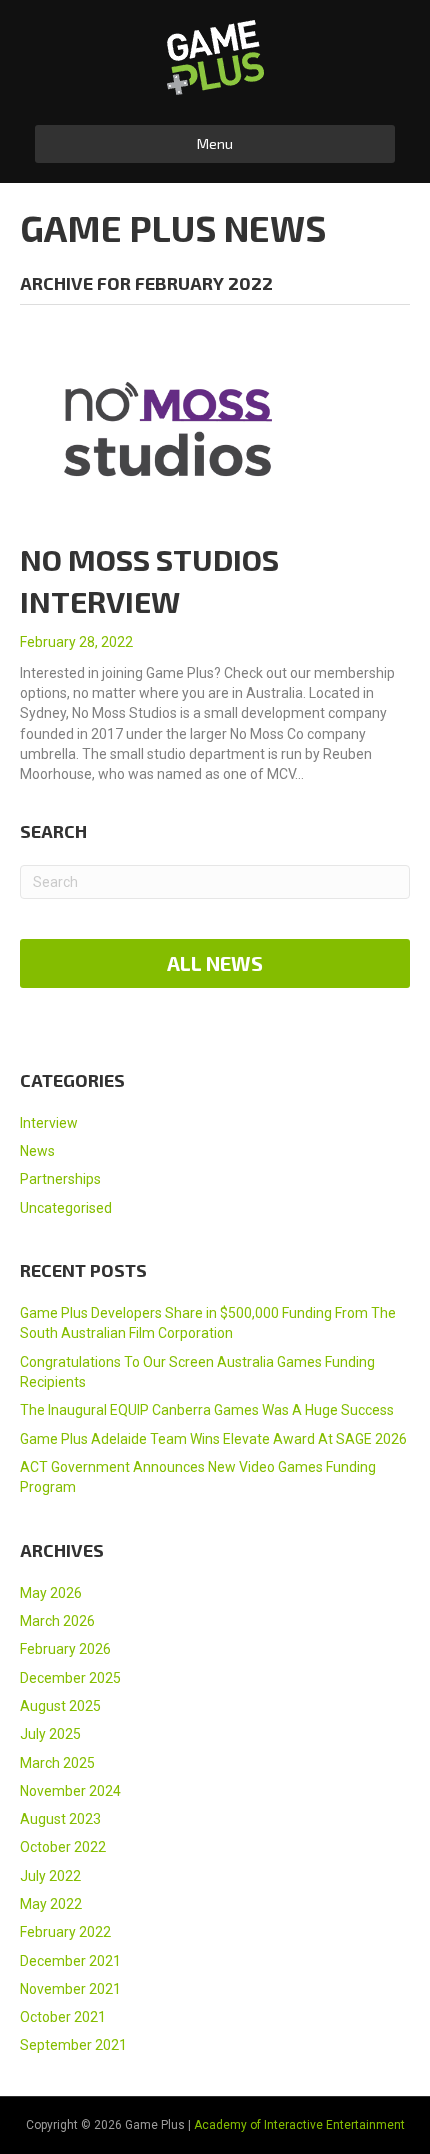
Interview (49, 1123)
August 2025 (60, 1706)
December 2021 (70, 1961)
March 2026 (57, 1621)
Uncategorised (66, 1208)
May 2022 (51, 1904)
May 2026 (51, 1593)
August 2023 (60, 1819)
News (37, 1151)
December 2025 (70, 1678)
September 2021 (73, 2045)
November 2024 (70, 1791)
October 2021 (63, 2017)
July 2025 (50, 1734)
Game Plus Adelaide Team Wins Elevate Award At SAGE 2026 (213, 1439)
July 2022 (50, 1876)
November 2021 (70, 1989)
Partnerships (60, 1179)
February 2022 (65, 1932)
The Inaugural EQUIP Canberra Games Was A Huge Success (207, 1410)
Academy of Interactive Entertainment (299, 2125)
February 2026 (65, 1649)
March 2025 (57, 1763)
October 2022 (63, 1847)
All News (215, 963)
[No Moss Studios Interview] (170, 428)
